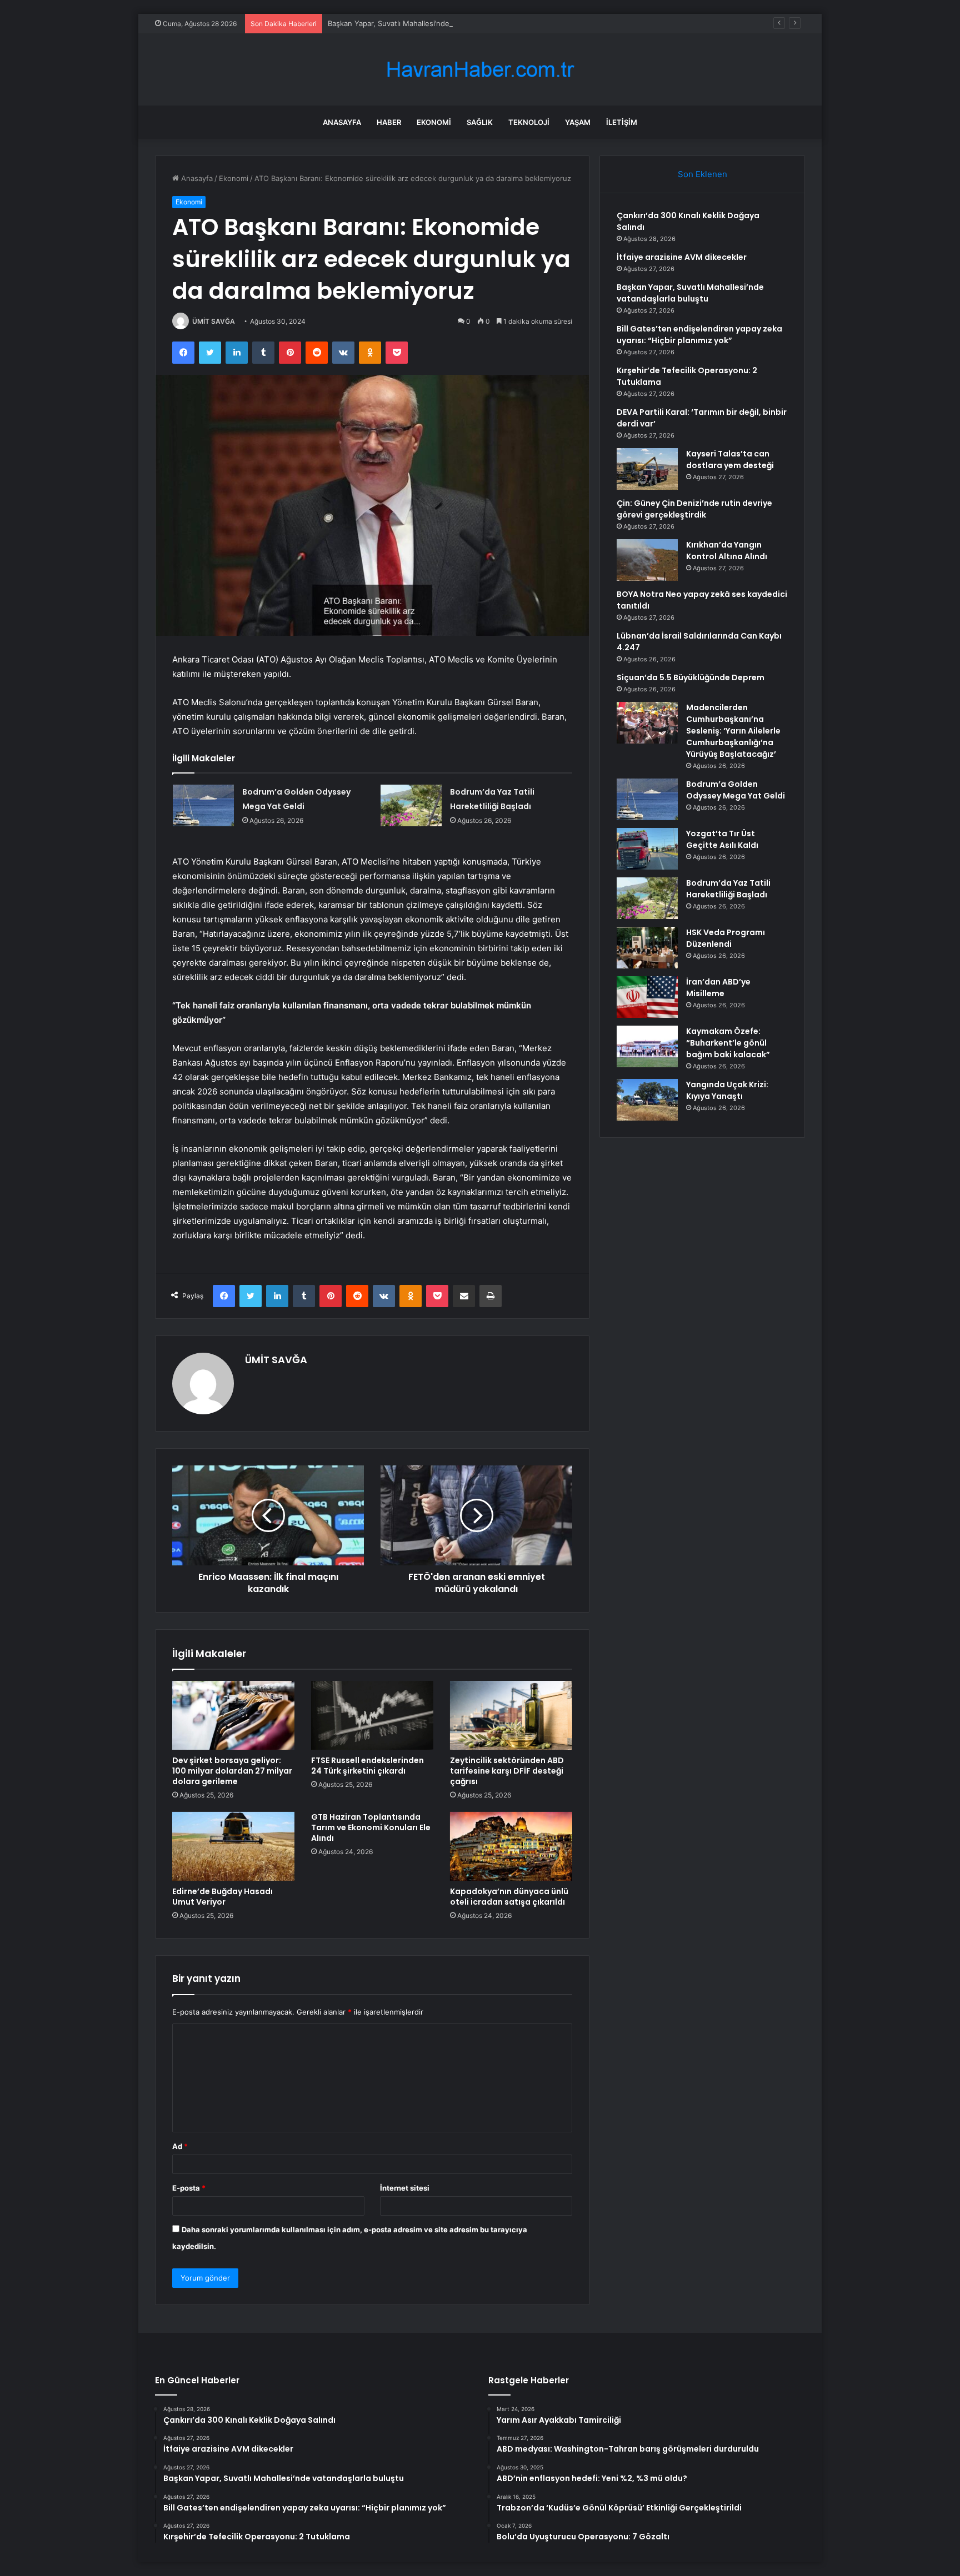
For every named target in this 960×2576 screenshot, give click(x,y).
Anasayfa (342, 122)
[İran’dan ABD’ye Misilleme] (647, 997)
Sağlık (480, 122)
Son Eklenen (702, 174)
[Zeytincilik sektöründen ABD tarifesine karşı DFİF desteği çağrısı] (511, 1715)
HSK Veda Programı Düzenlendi (726, 938)
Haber (389, 122)
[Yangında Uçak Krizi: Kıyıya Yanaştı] (647, 1100)
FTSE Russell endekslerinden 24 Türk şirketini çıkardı (367, 1766)
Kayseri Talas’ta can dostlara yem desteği (730, 460)
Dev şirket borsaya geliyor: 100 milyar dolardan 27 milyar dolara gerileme (232, 1771)
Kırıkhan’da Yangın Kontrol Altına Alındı (727, 551)
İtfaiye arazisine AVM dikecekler (682, 257)
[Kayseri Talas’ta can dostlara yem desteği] (647, 469)
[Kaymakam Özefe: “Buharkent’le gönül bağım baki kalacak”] (647, 1046)
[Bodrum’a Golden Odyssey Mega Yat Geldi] (203, 805)
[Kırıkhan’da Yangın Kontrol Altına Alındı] (647, 560)
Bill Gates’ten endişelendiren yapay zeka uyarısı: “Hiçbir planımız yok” (699, 335)
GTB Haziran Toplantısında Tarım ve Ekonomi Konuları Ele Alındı (371, 1827)
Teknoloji (529, 122)
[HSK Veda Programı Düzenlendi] (647, 948)
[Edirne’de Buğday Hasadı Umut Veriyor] (233, 1846)
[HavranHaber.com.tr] (480, 70)
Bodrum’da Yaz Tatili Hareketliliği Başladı (728, 889)
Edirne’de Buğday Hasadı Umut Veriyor (222, 1897)
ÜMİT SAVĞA (214, 321)
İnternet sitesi (405, 2188)
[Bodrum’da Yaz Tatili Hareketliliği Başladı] (411, 805)
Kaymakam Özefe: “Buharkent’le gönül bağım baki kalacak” (728, 1043)
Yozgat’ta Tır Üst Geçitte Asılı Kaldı (722, 839)
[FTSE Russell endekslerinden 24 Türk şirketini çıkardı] (372, 1715)
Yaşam (578, 122)
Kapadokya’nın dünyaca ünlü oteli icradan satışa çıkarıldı (509, 1897)
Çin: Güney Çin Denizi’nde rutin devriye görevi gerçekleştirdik (694, 509)
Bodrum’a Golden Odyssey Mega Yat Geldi (736, 790)
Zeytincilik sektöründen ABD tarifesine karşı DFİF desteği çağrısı (507, 1771)
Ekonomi (434, 122)
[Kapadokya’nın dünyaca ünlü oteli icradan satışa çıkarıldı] (511, 1846)
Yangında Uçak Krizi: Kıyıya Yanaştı (727, 1090)
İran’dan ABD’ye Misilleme (718, 988)
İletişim (622, 122)
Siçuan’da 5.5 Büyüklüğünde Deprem (691, 677)
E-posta (189, 2188)
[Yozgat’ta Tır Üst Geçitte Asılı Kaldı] (647, 849)
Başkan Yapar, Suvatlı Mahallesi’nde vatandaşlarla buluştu (426, 23)
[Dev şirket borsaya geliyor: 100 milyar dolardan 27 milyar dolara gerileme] (233, 1715)
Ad (180, 2146)
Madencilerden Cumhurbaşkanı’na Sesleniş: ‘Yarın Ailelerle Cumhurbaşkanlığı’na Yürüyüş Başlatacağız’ (733, 731)
